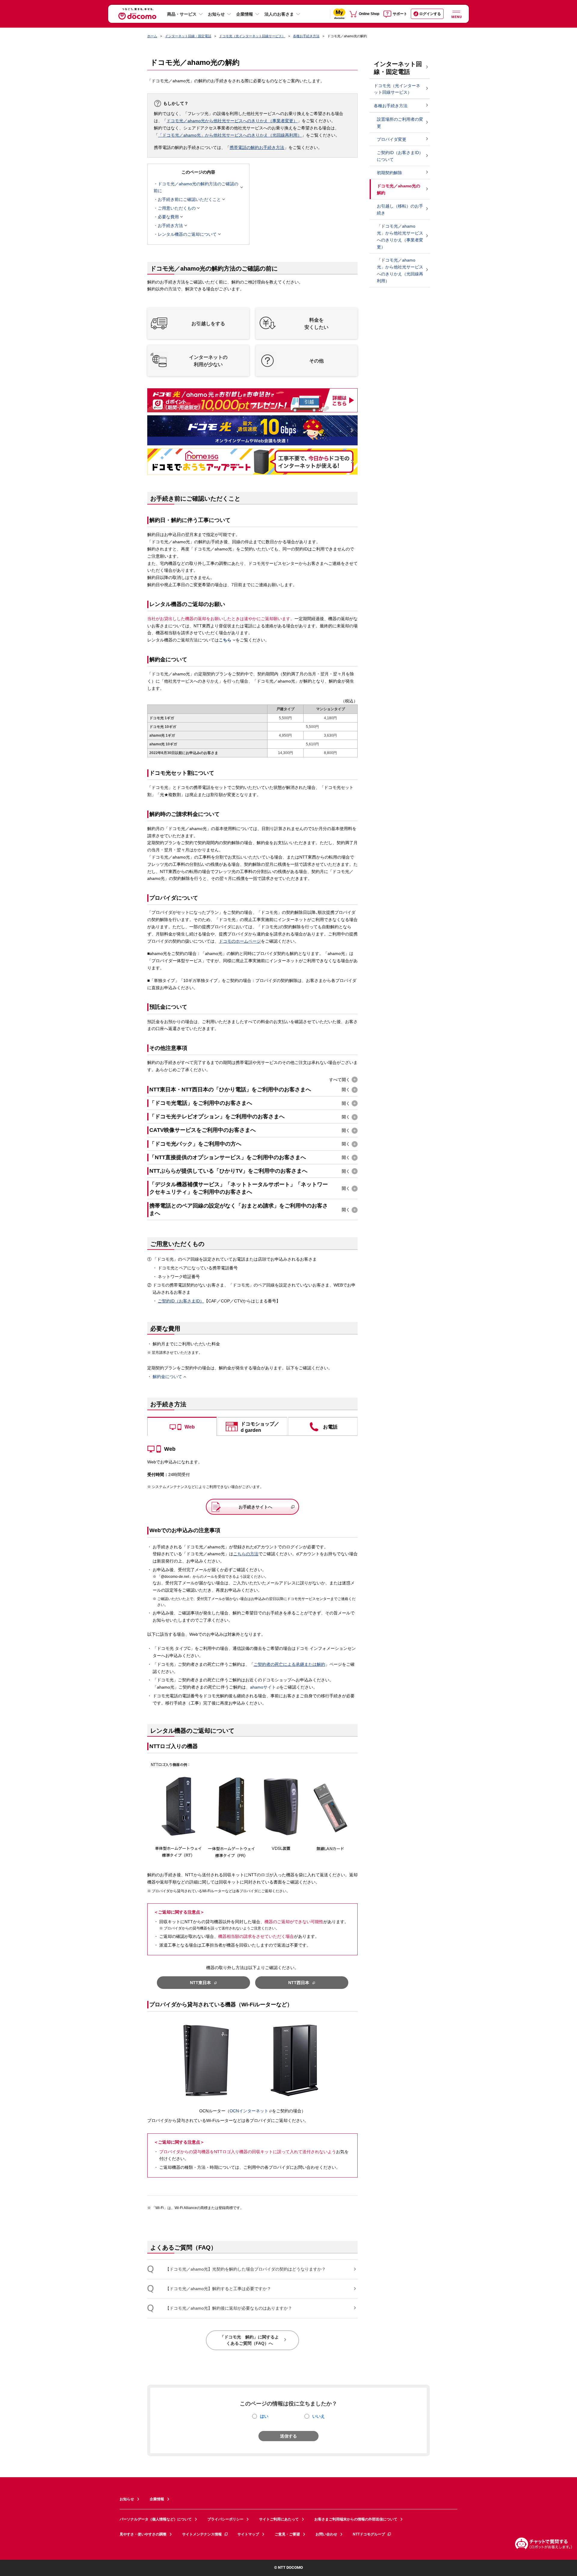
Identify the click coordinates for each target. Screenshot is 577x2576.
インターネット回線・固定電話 (188, 36)
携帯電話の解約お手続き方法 (257, 147)
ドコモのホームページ (240, 941)
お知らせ (216, 14)
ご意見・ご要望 (287, 2534)
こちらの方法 (246, 1554)
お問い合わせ (326, 2534)
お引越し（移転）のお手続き (400, 209)
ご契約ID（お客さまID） (181, 1301)
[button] (198, 323)
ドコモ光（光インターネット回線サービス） (252, 36)
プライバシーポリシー (225, 2519)
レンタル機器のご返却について (187, 234)
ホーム (152, 36)
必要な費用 (168, 217)
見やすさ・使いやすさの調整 (143, 2534)
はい (264, 2416)
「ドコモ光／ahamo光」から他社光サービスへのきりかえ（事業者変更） (400, 236)
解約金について (167, 1377)
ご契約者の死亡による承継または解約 (289, 1664)
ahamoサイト (263, 1687)
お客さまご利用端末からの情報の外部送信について (356, 2519)
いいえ (319, 2416)
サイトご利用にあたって (279, 2519)
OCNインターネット (249, 2111)
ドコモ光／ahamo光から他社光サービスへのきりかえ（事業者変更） (232, 121)
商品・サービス (182, 14)
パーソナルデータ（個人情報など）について (156, 2519)
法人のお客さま (279, 14)
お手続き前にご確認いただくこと (189, 199)
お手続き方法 (170, 226)
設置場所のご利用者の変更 (400, 123)
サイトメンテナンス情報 (202, 2534)
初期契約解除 (389, 173)
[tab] (182, 1426)
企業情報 (245, 14)
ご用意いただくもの (177, 208)
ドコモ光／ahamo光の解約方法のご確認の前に (196, 187)
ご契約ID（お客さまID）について (400, 156)
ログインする (430, 14)
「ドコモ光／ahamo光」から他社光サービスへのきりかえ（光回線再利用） (230, 135)
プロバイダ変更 (392, 139)
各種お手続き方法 (306, 36)
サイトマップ (248, 2534)
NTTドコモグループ (369, 2534)
